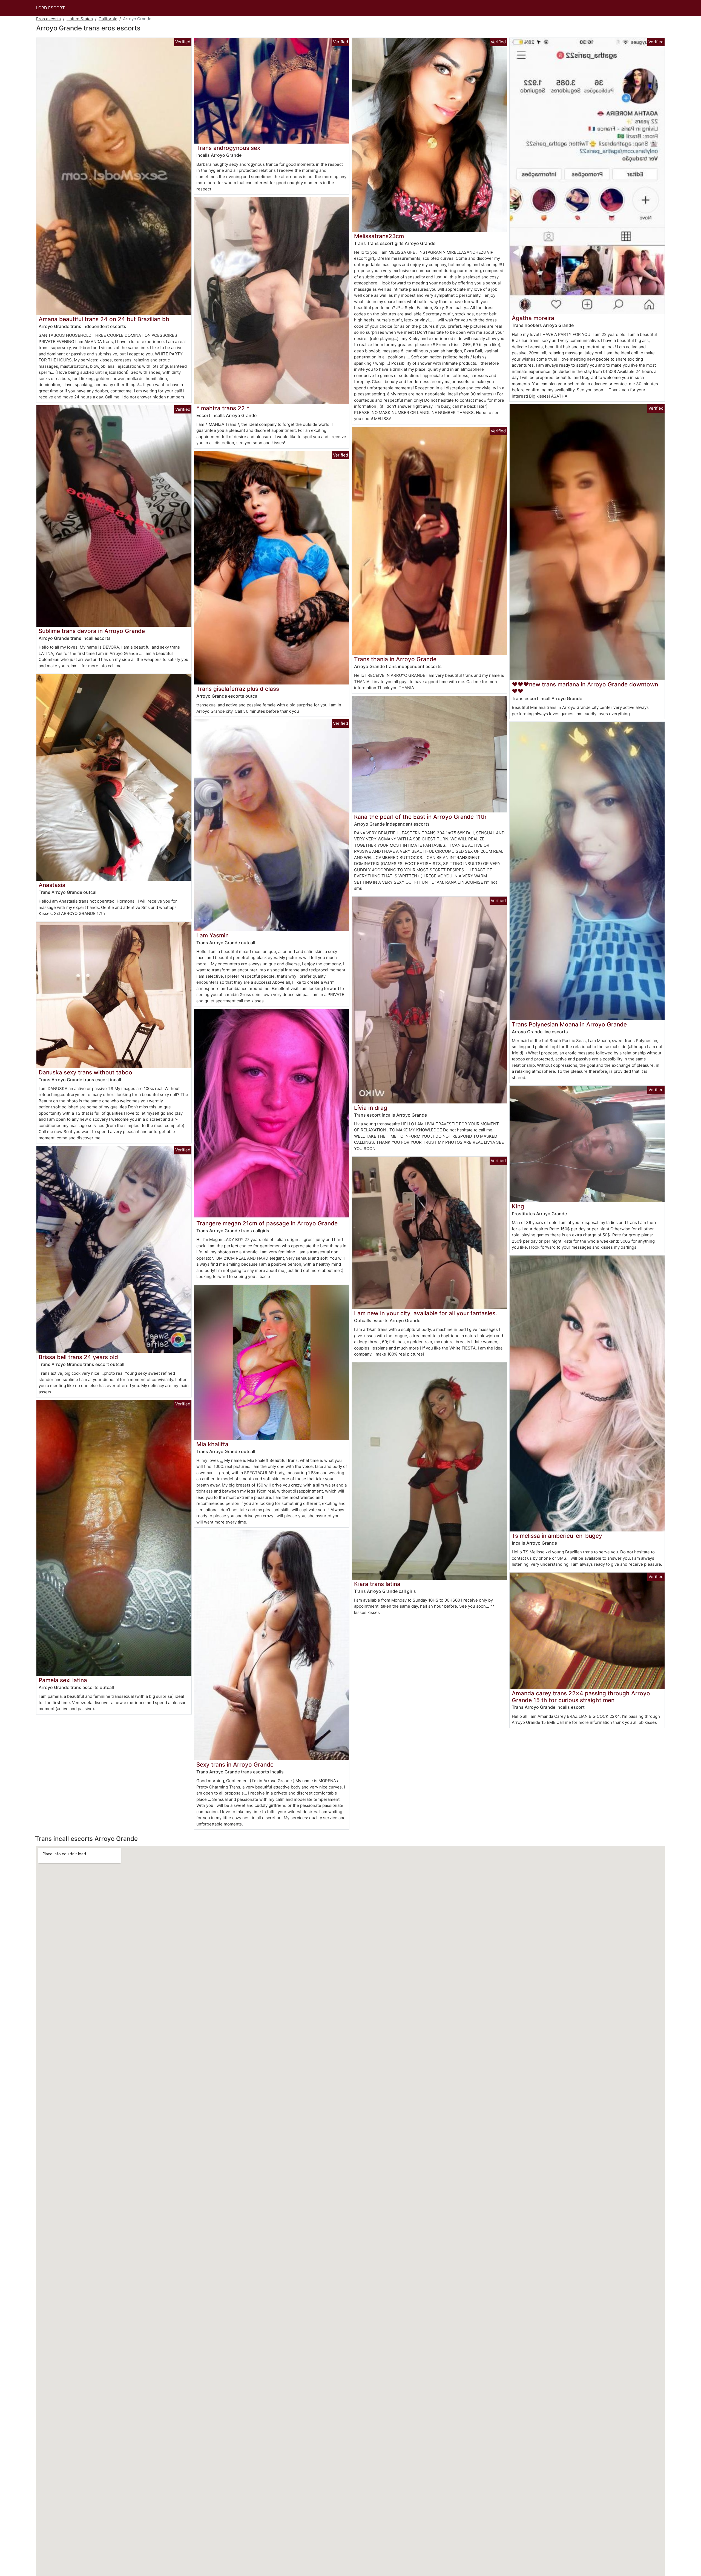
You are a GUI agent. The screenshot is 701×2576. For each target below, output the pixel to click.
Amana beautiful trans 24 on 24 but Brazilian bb (104, 319)
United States (80, 19)
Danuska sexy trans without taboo (85, 1072)
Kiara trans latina (377, 1584)
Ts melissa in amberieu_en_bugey (557, 1536)
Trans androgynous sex (228, 148)
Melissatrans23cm (379, 236)
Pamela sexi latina (63, 1680)
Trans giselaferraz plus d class (238, 689)
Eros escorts (48, 19)
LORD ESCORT (51, 8)
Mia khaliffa (212, 1444)
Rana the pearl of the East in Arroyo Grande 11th (420, 817)
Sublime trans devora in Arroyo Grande (92, 631)
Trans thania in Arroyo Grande (395, 659)
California (108, 19)
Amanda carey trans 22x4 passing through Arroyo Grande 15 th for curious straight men (581, 1697)
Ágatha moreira (533, 318)
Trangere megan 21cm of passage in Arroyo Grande (267, 1223)
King (518, 1206)
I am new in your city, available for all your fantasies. (426, 1313)
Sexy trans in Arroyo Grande (235, 1765)
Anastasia (52, 885)
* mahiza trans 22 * (223, 408)
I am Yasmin (212, 935)
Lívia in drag (371, 1108)
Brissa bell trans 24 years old (78, 1357)
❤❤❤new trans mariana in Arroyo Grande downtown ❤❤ (585, 688)
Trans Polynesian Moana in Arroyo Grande (569, 1024)
